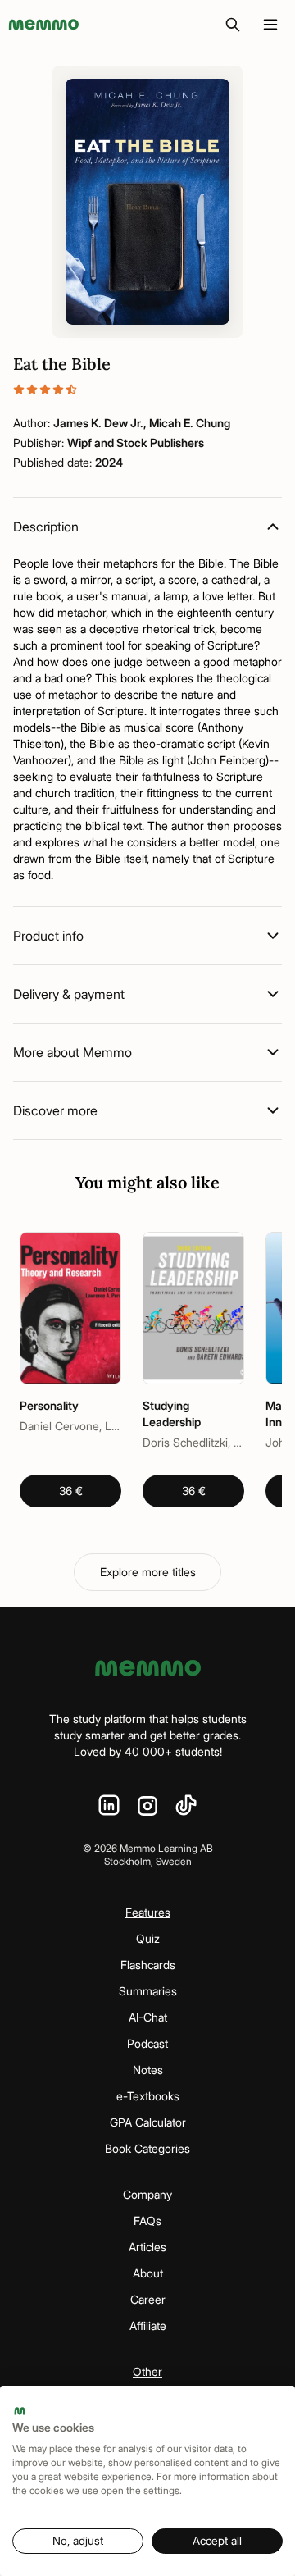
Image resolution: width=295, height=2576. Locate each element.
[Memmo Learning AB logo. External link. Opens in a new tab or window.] (20, 2411)
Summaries (148, 1991)
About (148, 2273)
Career (148, 2299)
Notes (148, 2070)
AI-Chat (148, 2017)
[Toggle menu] (270, 25)
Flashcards (148, 1965)
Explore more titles (148, 1572)
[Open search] (233, 25)
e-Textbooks (148, 2096)
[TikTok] (186, 1806)
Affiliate (148, 2325)
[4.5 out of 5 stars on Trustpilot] (147, 390)
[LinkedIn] (109, 1806)
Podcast (147, 2043)
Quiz (148, 1938)
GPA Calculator (148, 2122)
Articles (147, 2247)
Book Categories (147, 2148)
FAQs (147, 2220)
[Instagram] (147, 1806)
